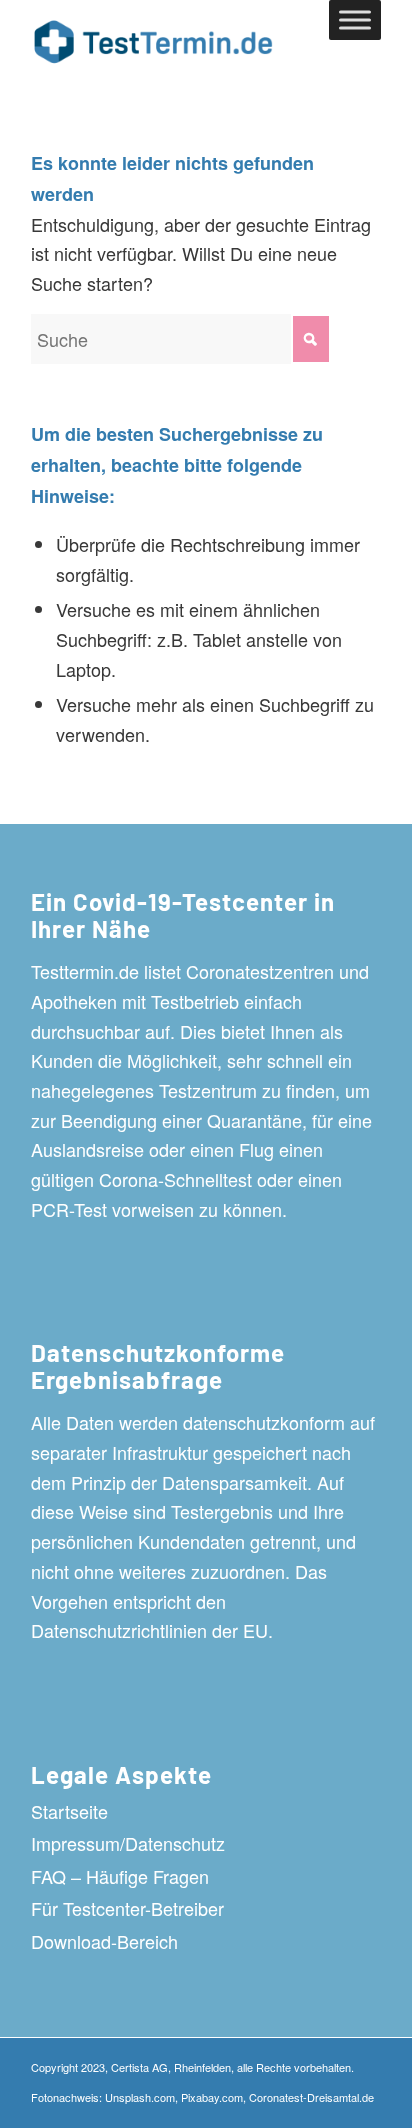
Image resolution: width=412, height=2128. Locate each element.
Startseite (69, 1811)
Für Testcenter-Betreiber (127, 1908)
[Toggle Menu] (355, 19)
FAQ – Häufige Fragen (120, 1876)
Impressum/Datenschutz (128, 1843)
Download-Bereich (104, 1941)
